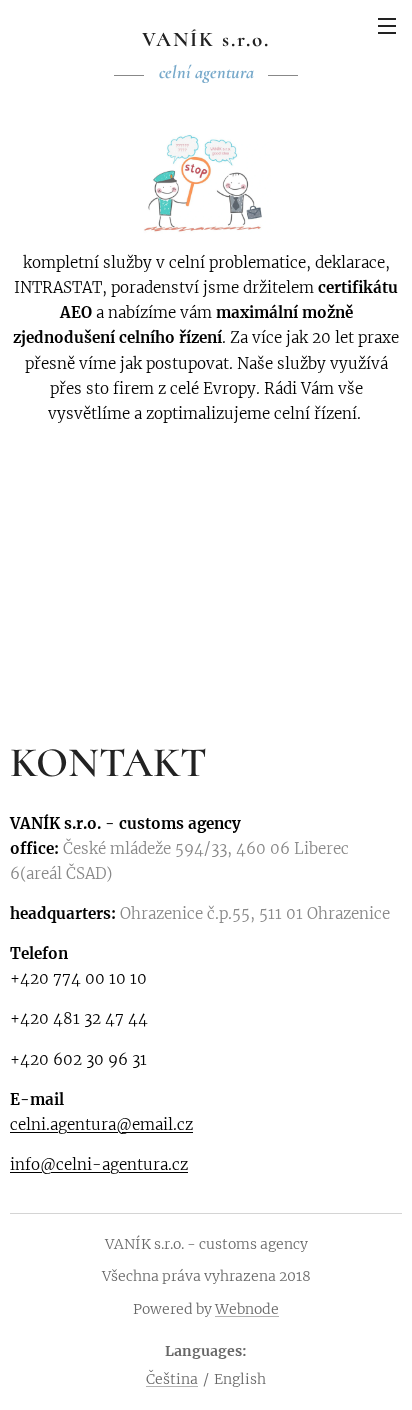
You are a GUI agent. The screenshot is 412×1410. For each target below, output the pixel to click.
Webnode (247, 1309)
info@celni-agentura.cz (99, 1164)
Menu (387, 25)
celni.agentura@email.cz (101, 1124)
